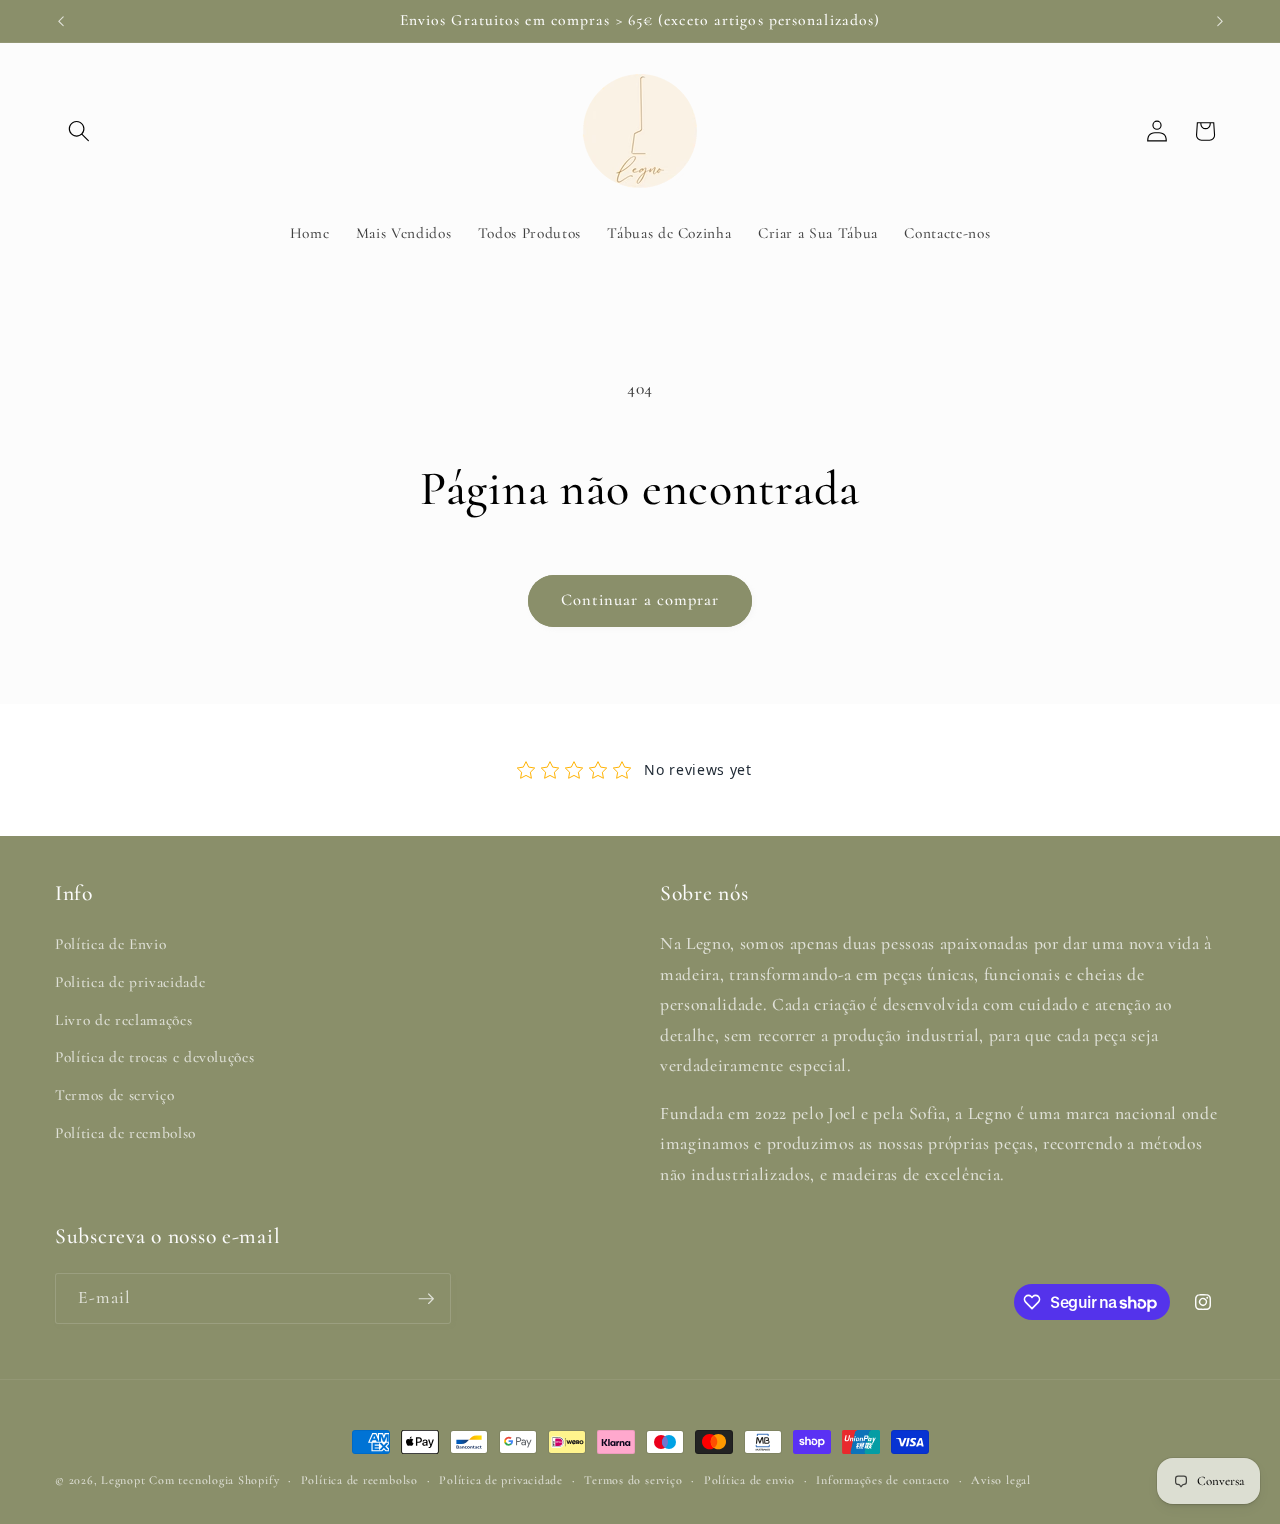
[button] (79, 131)
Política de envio (749, 1480)
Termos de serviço (114, 1095)
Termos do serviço (633, 1480)
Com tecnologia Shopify (214, 1480)
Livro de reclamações (123, 1020)
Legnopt (123, 1480)
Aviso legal (1000, 1480)
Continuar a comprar (640, 600)
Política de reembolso (125, 1133)
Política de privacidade (501, 1480)
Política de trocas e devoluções (154, 1058)
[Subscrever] (426, 1299)
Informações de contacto (883, 1480)
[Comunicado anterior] (61, 21)
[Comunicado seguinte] (1220, 21)
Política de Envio (110, 945)
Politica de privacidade (130, 982)
